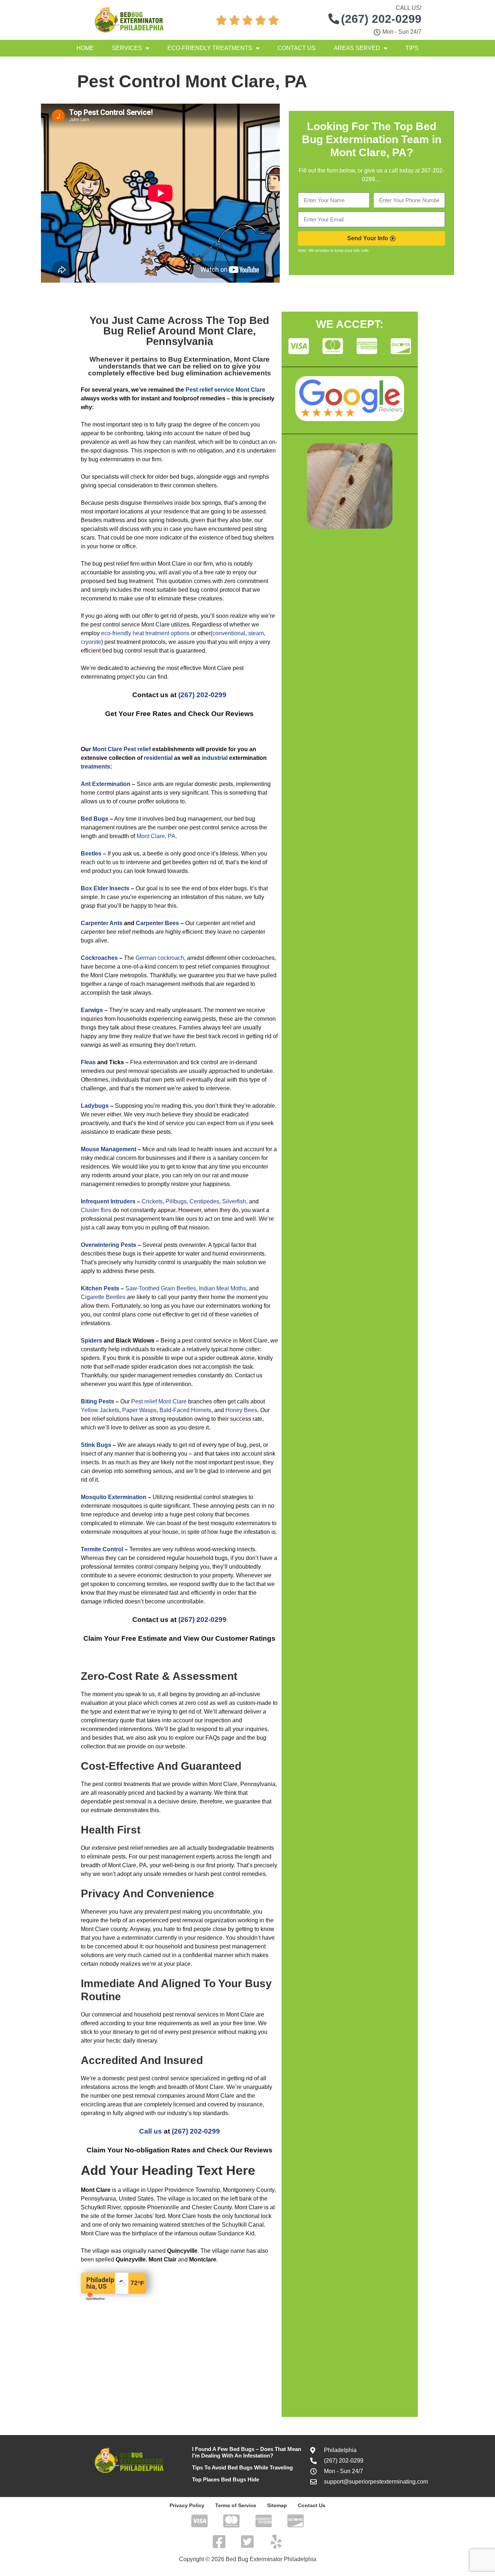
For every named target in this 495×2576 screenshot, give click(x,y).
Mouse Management (109, 1149)
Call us (151, 2131)
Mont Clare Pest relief (122, 749)
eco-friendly (116, 633)
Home (85, 48)
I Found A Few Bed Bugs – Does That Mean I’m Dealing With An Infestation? (247, 2452)
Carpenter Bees (157, 923)
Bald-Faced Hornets (185, 1410)
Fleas (88, 1062)
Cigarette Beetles (103, 1297)
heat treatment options (161, 633)
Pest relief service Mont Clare (225, 390)
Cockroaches (99, 958)
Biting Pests (97, 1401)
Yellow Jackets (100, 1410)
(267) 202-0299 (202, 695)
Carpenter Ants (102, 923)
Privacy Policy (187, 2505)
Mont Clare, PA (156, 836)
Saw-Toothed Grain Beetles (161, 1288)
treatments (95, 767)
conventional (229, 633)
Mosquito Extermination (114, 1497)
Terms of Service (236, 2505)
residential (158, 758)
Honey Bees (241, 1410)
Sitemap (277, 2505)
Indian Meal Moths (222, 1288)
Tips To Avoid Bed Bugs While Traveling (242, 2467)
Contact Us (297, 48)
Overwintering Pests (109, 1245)
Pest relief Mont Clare (159, 1401)
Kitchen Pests (100, 1288)
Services (127, 48)
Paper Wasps (139, 1410)
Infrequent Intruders (108, 1201)
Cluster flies (96, 1210)
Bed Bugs (95, 819)
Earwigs (92, 1010)
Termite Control (102, 1549)
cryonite (91, 642)
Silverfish (234, 1201)
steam (256, 633)
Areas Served (357, 48)
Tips (412, 48)
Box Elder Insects (105, 888)
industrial (215, 758)
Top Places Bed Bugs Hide (226, 2479)
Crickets (152, 1201)
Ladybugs (95, 1106)
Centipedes (204, 1201)
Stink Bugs (96, 1445)
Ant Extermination (106, 784)
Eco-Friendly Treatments (210, 48)
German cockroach (160, 958)
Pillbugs (176, 1201)
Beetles (91, 854)
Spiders (91, 1341)
